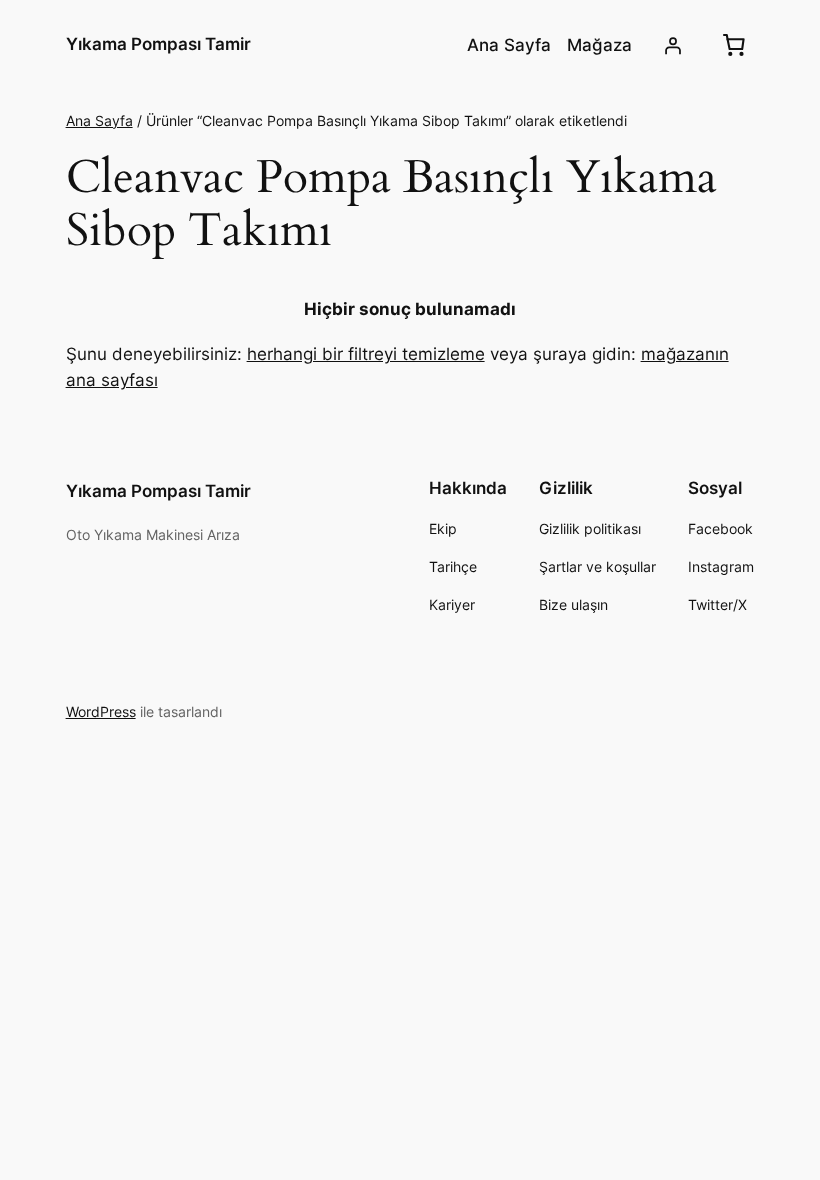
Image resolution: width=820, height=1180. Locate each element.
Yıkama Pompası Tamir (158, 44)
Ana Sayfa (99, 120)
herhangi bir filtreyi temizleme (366, 354)
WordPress (101, 711)
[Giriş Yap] (672, 45)
